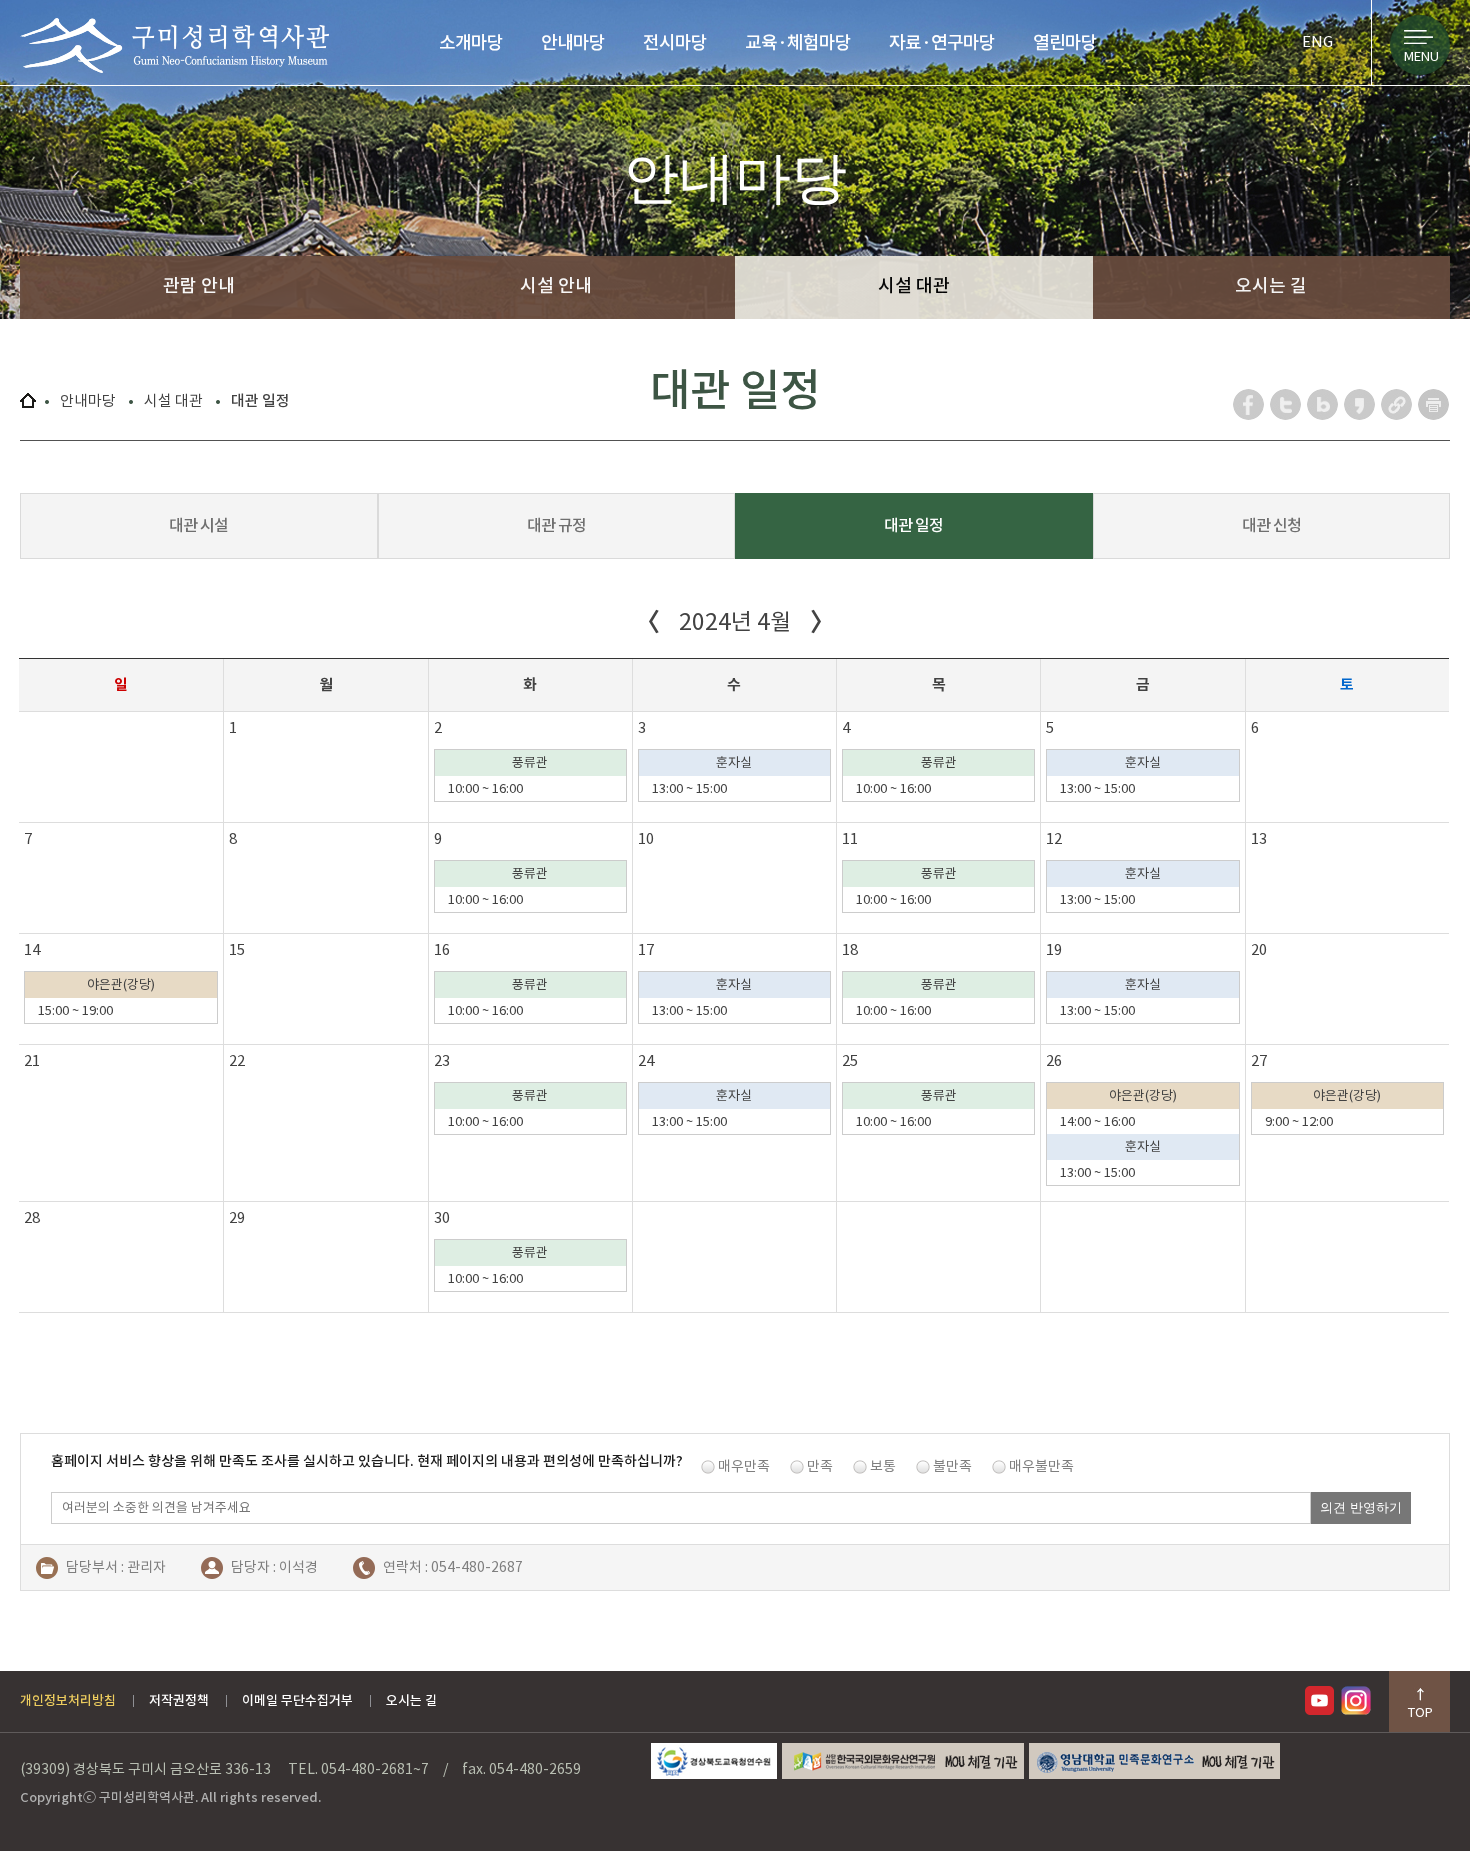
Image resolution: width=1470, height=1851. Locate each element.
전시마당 (675, 42)
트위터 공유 (1286, 404)
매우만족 (744, 1466)
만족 (820, 1466)
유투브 (1323, 1700)
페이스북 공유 (1249, 404)
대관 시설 (198, 525)
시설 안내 (556, 285)
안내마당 (573, 42)
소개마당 (471, 42)
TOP (1420, 1712)
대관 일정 (913, 525)
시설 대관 (914, 285)
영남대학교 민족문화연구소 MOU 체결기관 (1154, 1761)
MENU (1421, 56)
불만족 (952, 1466)
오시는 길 (1271, 285)
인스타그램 (1359, 1700)
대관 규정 (556, 525)
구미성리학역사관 (174, 45)
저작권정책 (179, 1700)
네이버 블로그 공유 (1323, 404)
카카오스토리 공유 (1360, 404)
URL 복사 (1397, 404)
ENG (1317, 41)
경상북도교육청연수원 (714, 1761)
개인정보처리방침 (68, 1700)
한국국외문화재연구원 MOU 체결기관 (903, 1761)
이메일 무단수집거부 (297, 1700)
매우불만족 (1041, 1466)
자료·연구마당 (942, 42)
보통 (883, 1466)
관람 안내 (199, 285)
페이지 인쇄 (1434, 404)
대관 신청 (1271, 525)
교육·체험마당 (798, 42)
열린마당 (1065, 42)
